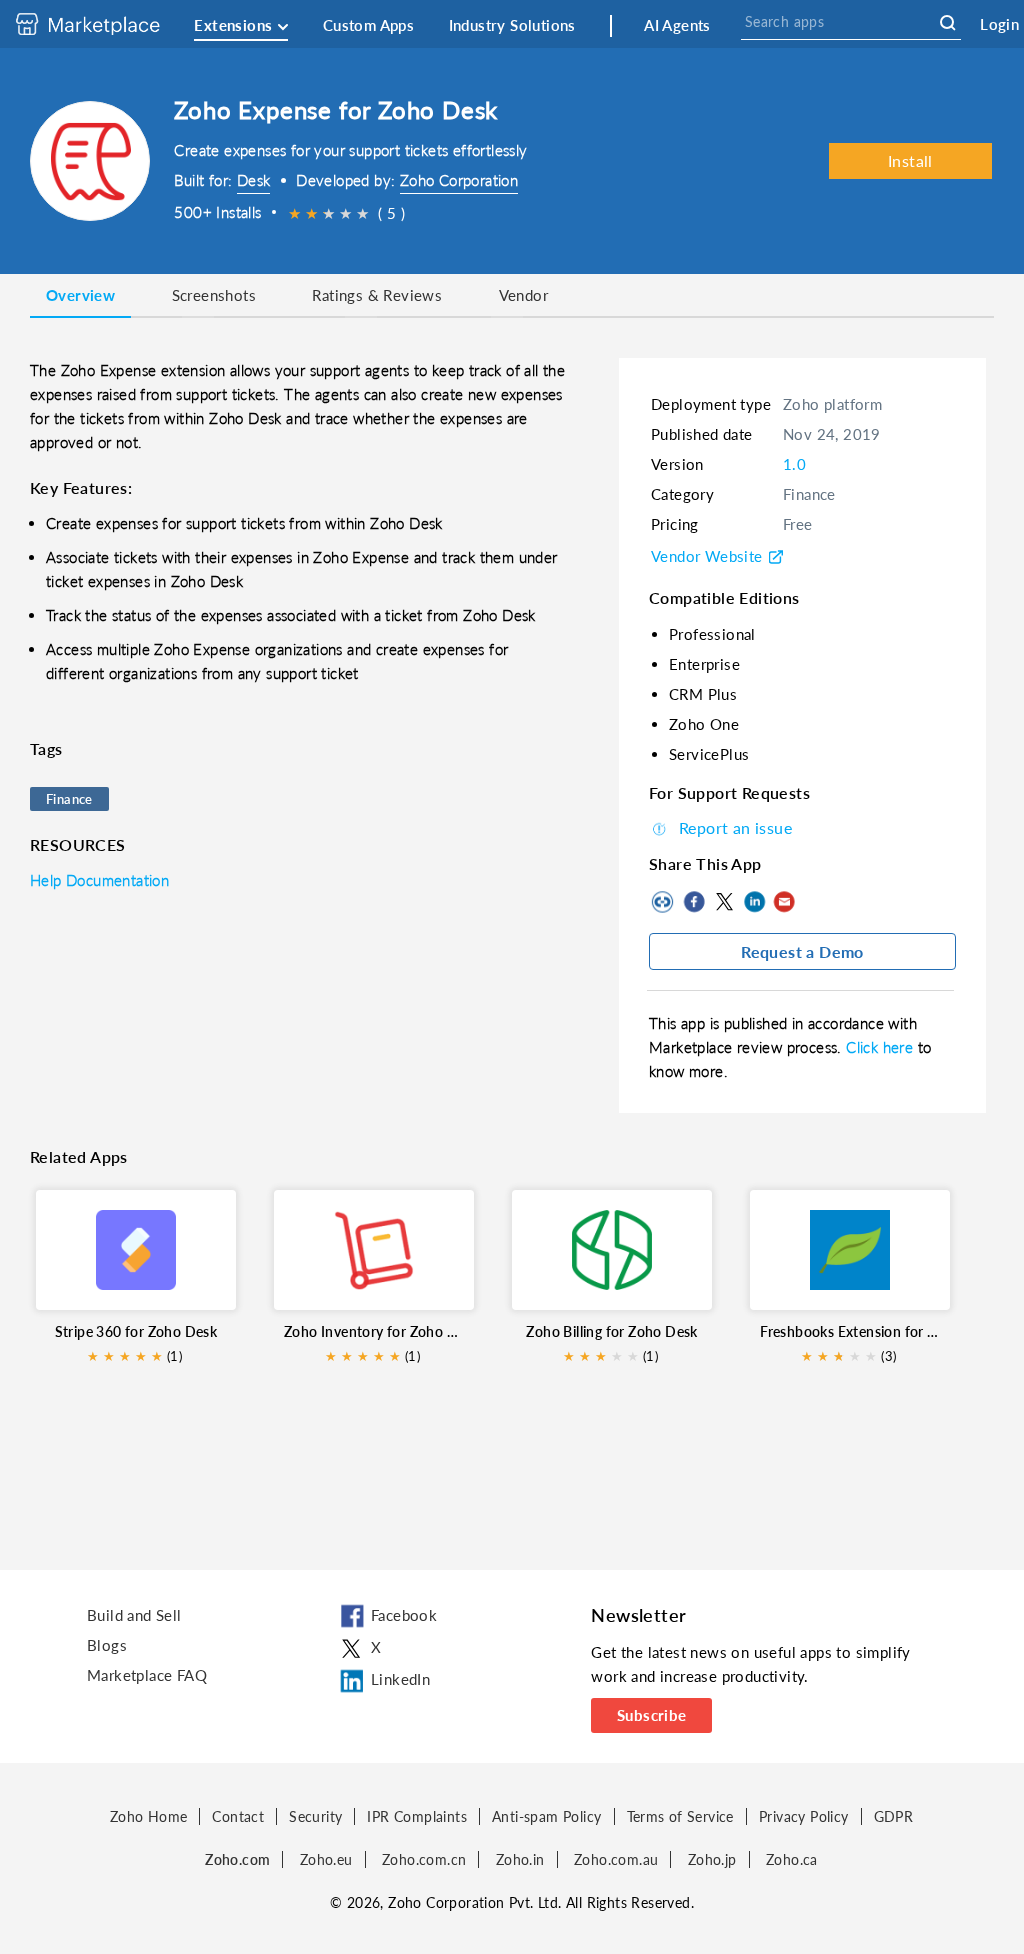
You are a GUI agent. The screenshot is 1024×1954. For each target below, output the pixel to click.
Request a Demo (802, 951)
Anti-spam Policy (546, 1816)
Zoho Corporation (459, 180)
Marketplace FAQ (147, 1675)
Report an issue (735, 827)
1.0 (794, 464)
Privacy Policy (804, 1816)
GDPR (894, 1816)
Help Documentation (99, 880)
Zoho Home (149, 1816)
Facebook (694, 902)
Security (315, 1816)
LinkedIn (754, 902)
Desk (254, 180)
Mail (784, 902)
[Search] (947, 23)
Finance (69, 799)
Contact (238, 1816)
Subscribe (652, 1715)
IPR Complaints (417, 1816)
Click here (881, 1047)
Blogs (107, 1645)
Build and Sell (134, 1615)
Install (910, 160)
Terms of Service (680, 1816)
